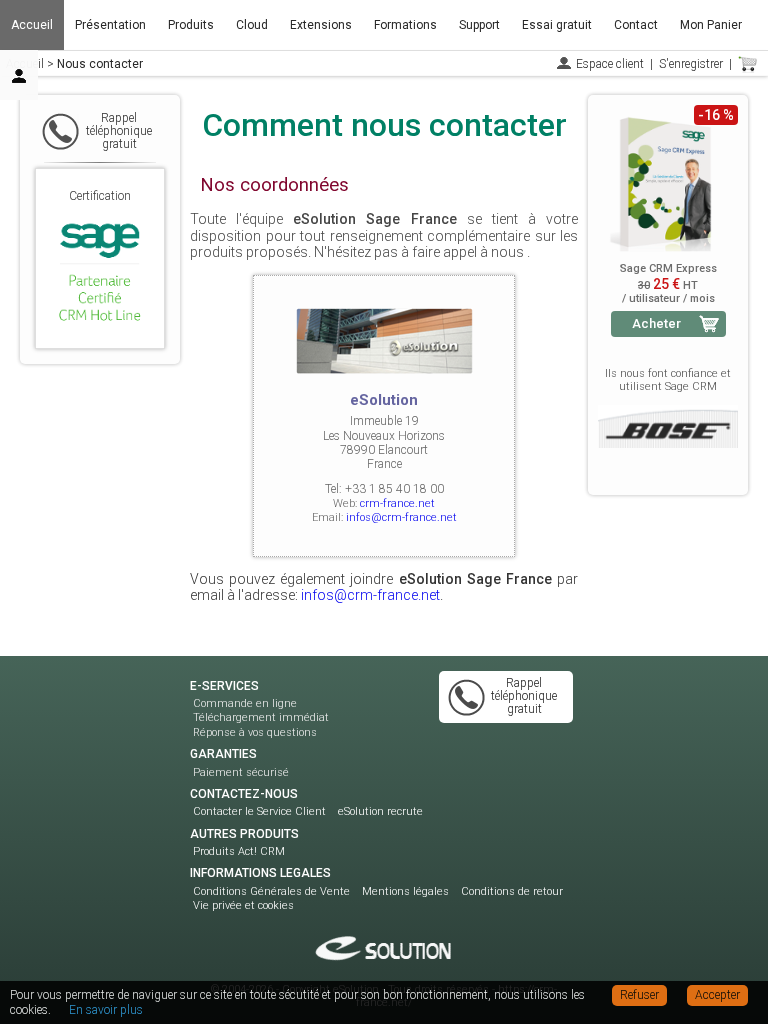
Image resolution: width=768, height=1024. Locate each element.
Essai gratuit (557, 25)
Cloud (252, 25)
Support (479, 25)
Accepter (717, 995)
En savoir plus (106, 1010)
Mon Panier (711, 25)
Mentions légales (405, 891)
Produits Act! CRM (239, 851)
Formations (405, 25)
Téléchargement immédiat (261, 717)
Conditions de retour (512, 891)
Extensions (321, 25)
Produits (191, 25)
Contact (636, 25)
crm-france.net (397, 503)
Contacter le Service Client (259, 811)
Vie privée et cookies (243, 905)
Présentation (110, 25)
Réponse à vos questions (255, 732)
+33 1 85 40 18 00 (394, 489)
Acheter (656, 323)
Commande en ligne (245, 703)
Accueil (32, 25)
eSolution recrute (380, 811)
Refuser (639, 995)
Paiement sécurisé (241, 772)
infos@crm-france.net (401, 517)
